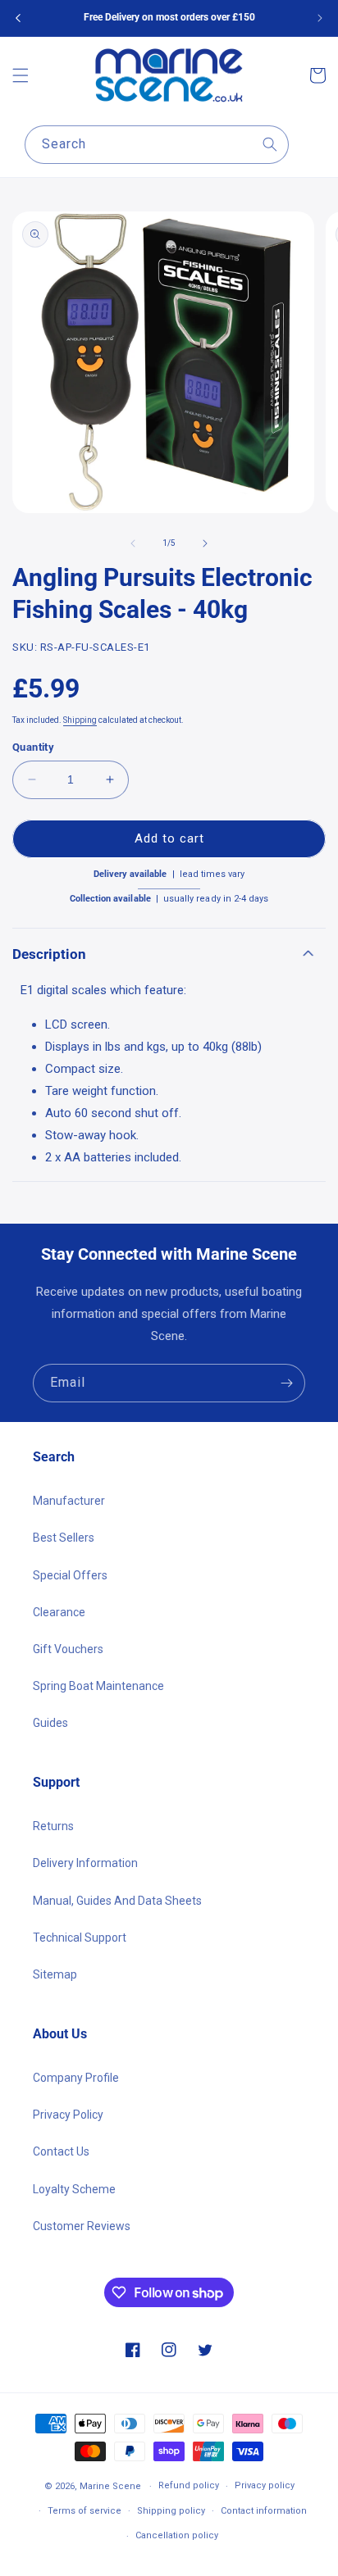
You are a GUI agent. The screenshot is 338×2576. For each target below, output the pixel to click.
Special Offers (70, 1575)
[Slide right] (205, 543)
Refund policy (189, 2485)
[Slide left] (133, 543)
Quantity (33, 747)
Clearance (59, 1612)
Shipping (80, 720)
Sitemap (55, 1974)
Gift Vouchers (68, 1649)
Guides (50, 1723)
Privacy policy (265, 2485)
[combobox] (157, 145)
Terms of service (84, 2511)
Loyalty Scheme (74, 2189)
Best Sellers (64, 1538)
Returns (53, 1826)
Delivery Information (85, 1863)
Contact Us (61, 2151)
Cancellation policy (177, 2535)
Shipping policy (171, 2511)
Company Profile (76, 2078)
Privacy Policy (68, 2115)
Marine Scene (110, 2486)
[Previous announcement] (18, 18)
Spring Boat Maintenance (98, 1686)
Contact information (264, 2511)
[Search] (270, 144)
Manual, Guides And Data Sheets (117, 1901)
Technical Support (80, 1938)
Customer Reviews (82, 2226)
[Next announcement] (320, 18)
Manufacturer (69, 1501)
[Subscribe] (286, 1383)
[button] (21, 75)
